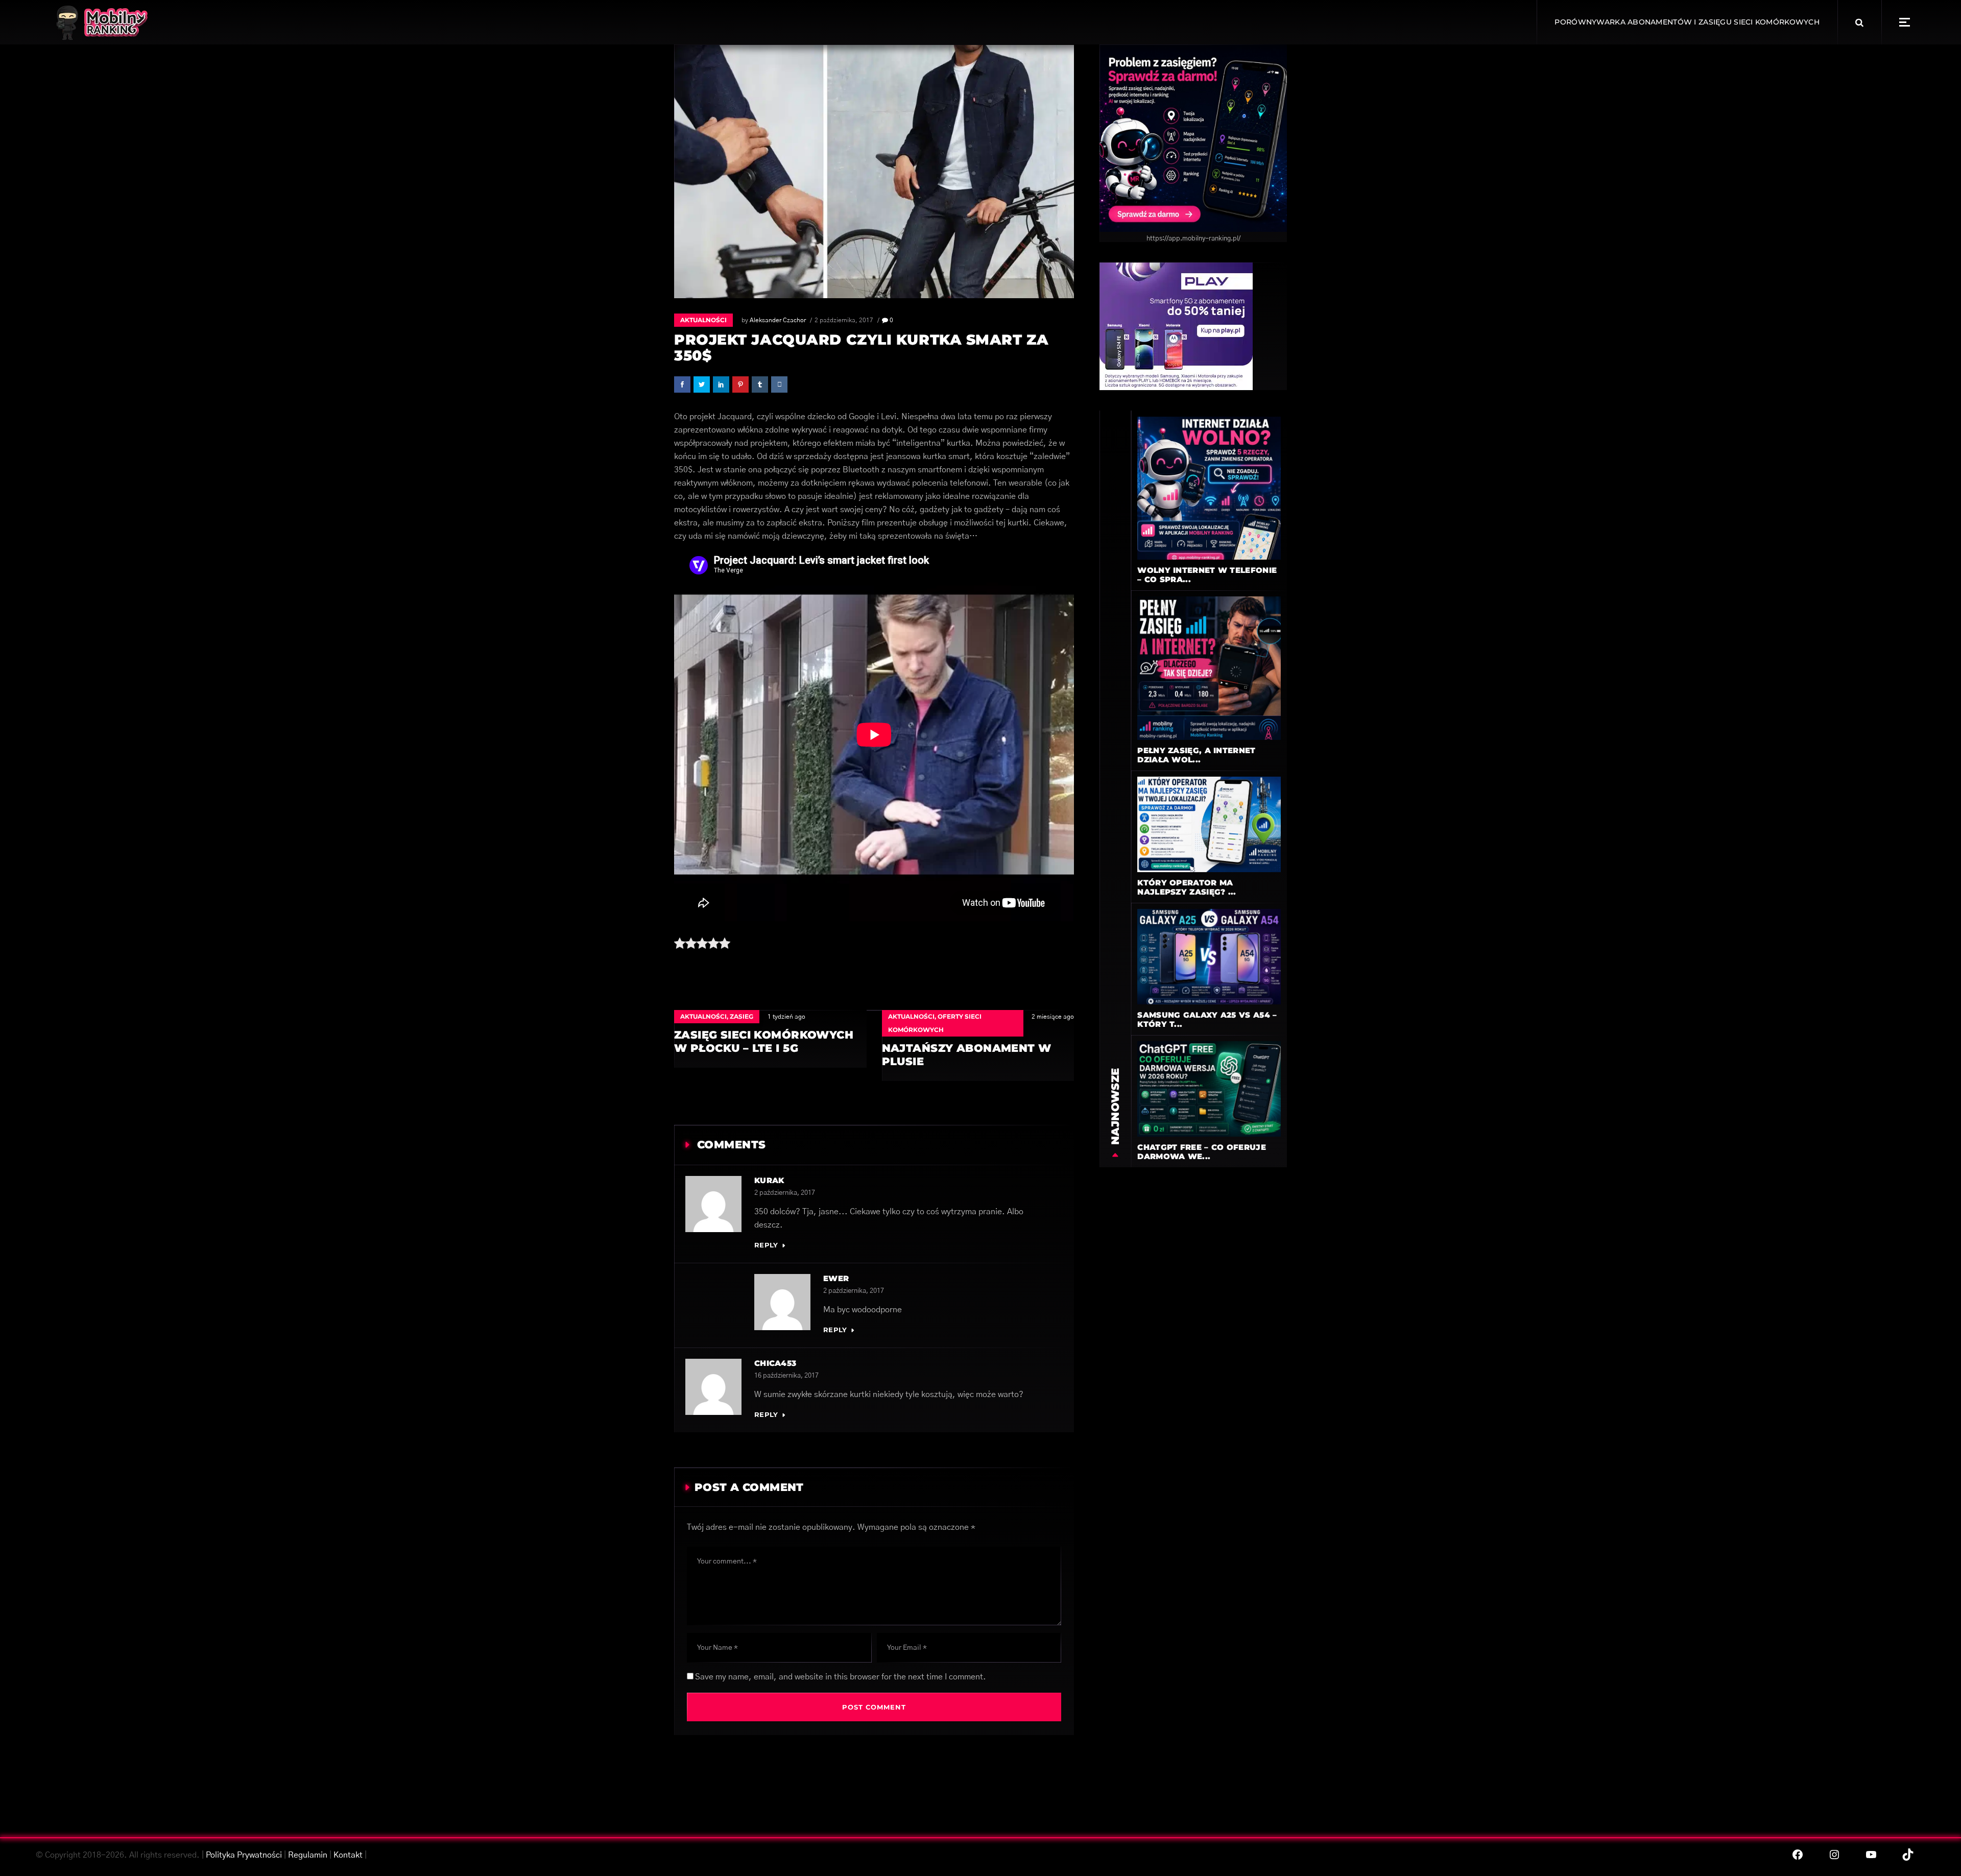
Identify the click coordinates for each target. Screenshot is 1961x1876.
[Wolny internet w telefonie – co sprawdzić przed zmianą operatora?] (1209, 488)
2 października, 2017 (844, 320)
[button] (1905, 22)
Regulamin (308, 1855)
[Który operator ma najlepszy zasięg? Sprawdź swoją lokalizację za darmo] (1209, 824)
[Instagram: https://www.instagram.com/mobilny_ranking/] (1834, 1855)
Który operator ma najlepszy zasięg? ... (1187, 887)
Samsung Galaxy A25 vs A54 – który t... (1207, 1019)
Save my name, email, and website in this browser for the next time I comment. (841, 1677)
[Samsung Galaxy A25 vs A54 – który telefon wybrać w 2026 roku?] (1209, 956)
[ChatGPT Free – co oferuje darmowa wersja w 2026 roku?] (1209, 1089)
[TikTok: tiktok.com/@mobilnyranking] (1908, 1855)
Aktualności (703, 320)
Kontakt (348, 1855)
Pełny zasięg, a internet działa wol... (1196, 755)
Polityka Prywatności (244, 1855)
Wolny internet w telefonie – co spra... (1207, 575)
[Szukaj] (1859, 22)
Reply (766, 1245)
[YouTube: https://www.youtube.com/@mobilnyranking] (1871, 1855)
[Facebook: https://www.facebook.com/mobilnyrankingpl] (1798, 1855)
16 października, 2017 (786, 1376)
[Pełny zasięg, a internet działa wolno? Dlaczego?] (1209, 668)
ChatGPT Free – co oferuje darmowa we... (1202, 1152)
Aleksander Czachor (778, 320)
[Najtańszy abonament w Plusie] (978, 1045)
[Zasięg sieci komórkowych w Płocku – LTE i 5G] (770, 1039)
